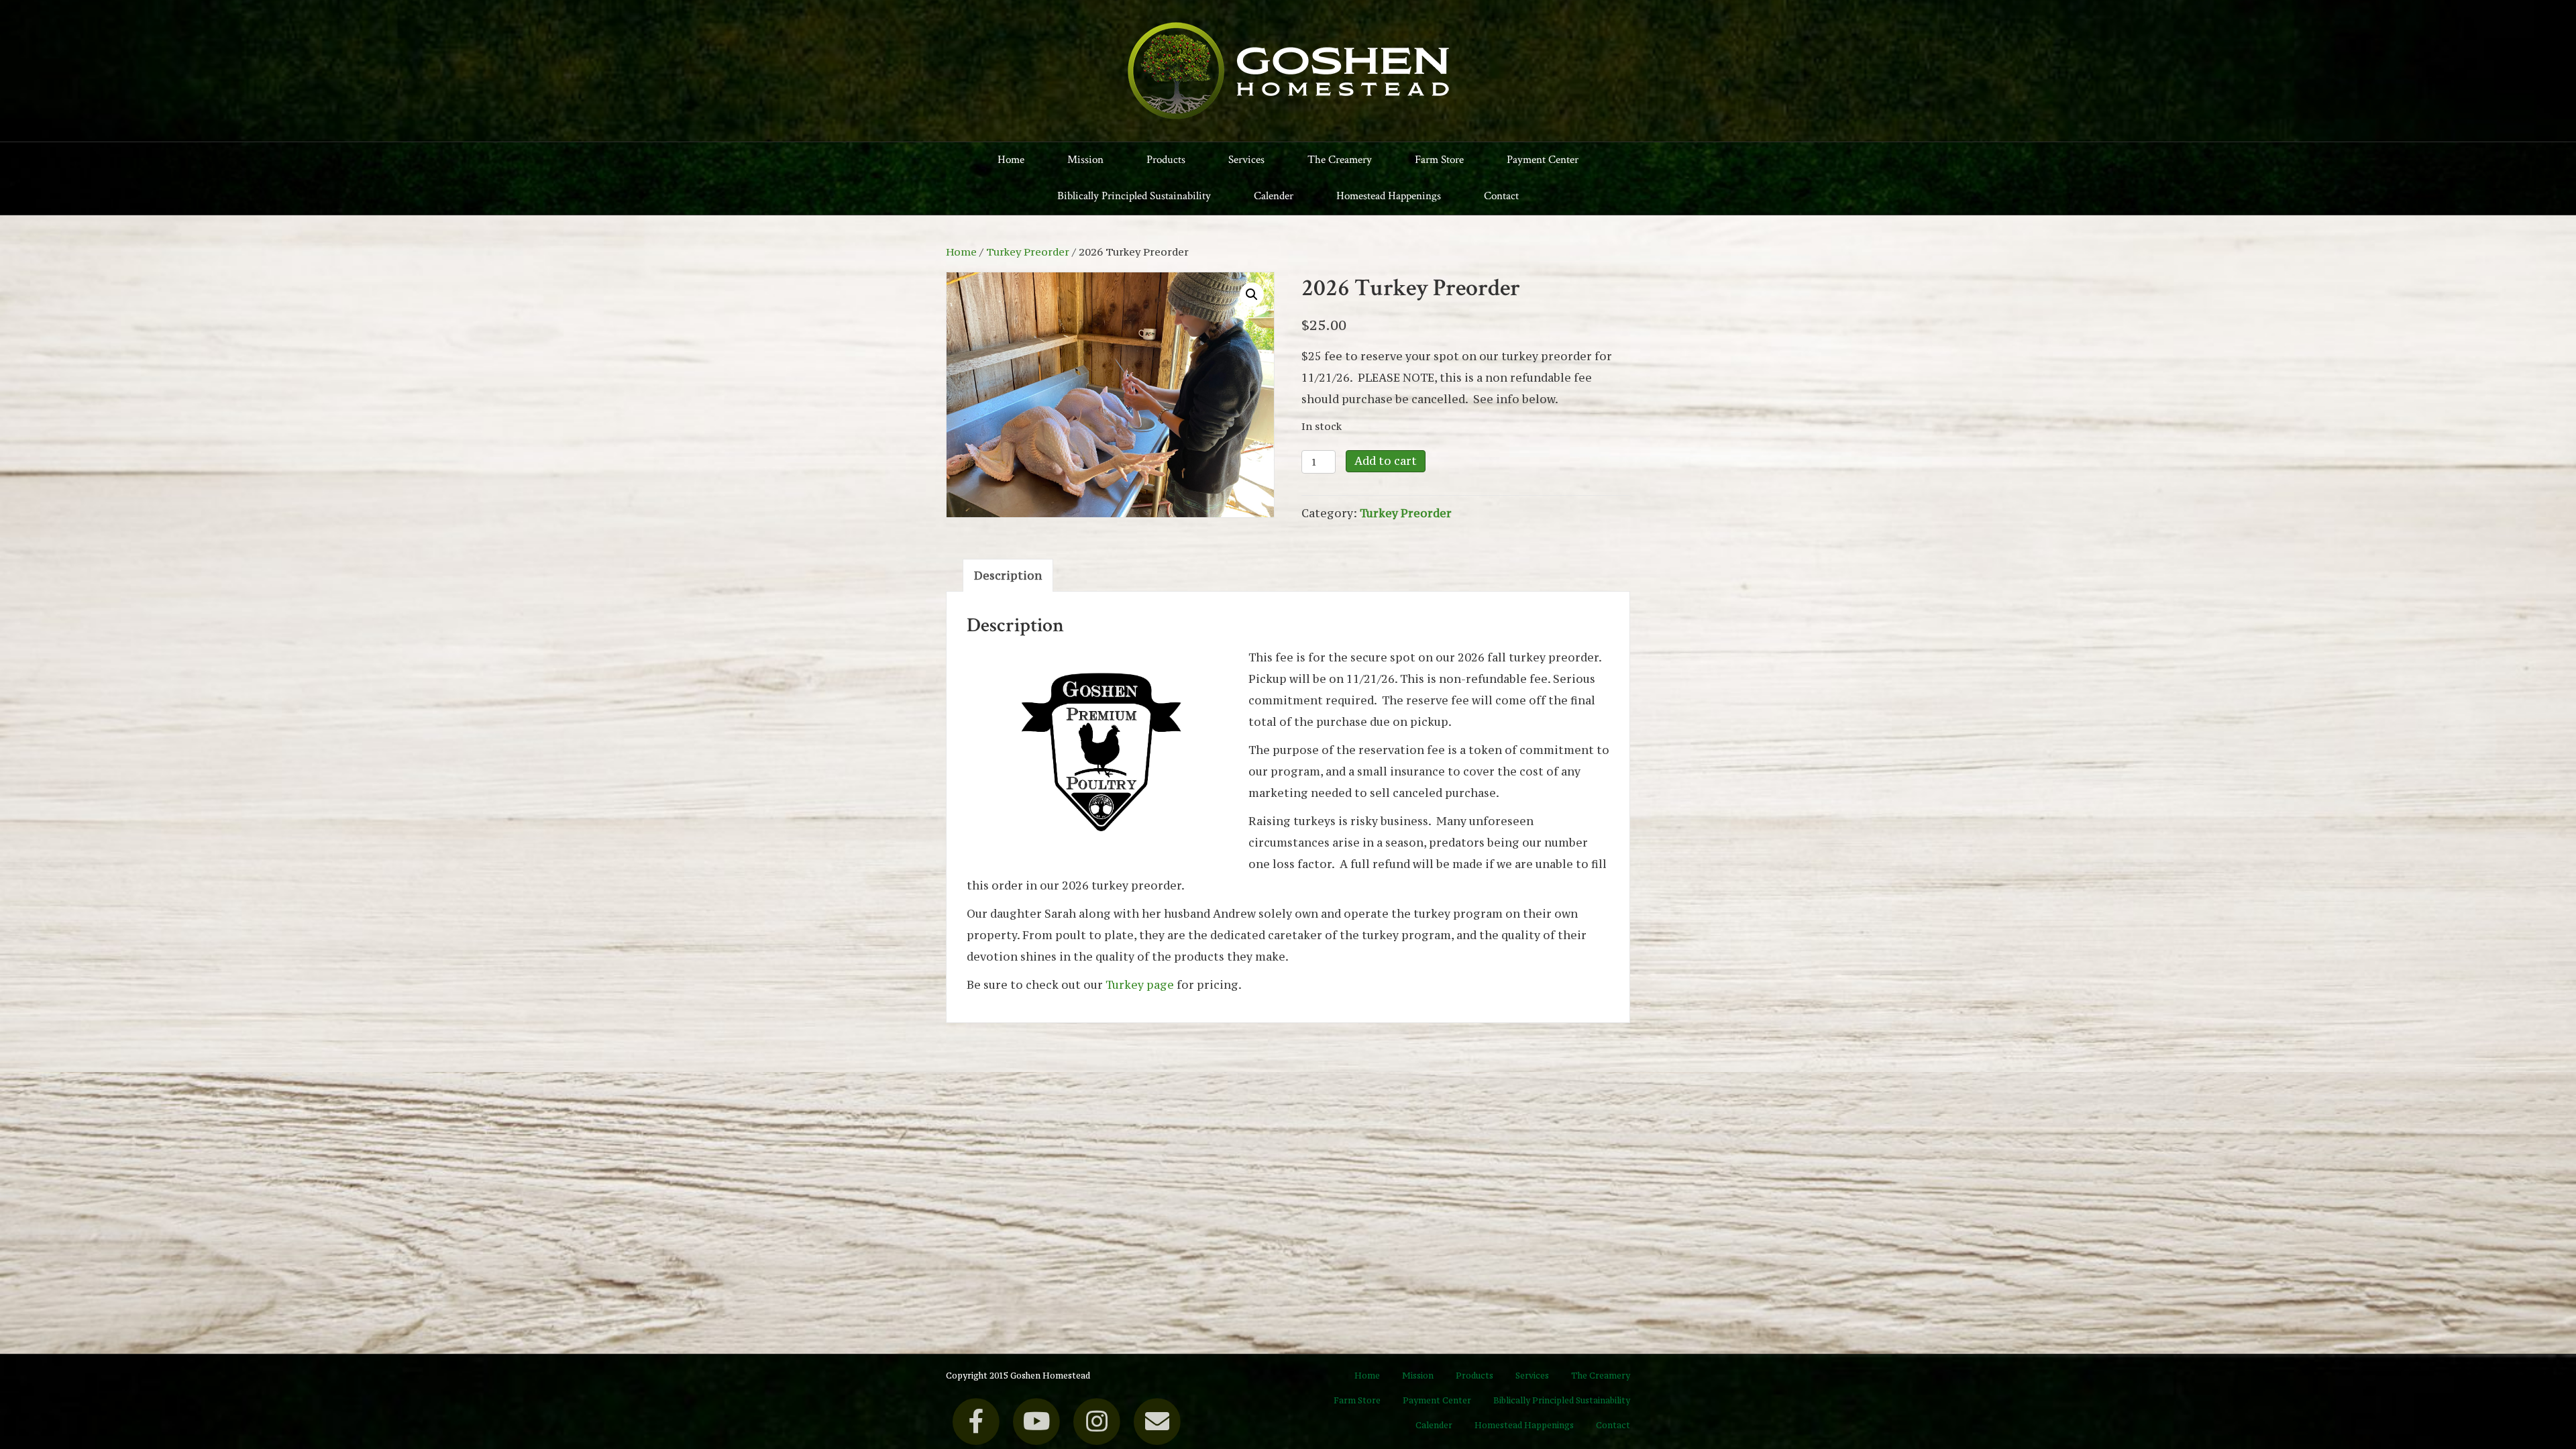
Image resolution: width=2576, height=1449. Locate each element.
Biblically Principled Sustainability (1134, 196)
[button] (1252, 294)
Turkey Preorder (1028, 252)
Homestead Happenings (1389, 196)
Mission (1085, 160)
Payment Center (1543, 160)
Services (1246, 160)
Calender (1274, 196)
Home (1011, 160)
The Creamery (1340, 160)
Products (1166, 160)
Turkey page (1140, 985)
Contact (1501, 196)
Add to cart (1386, 461)
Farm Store (1439, 160)
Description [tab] (1008, 576)
